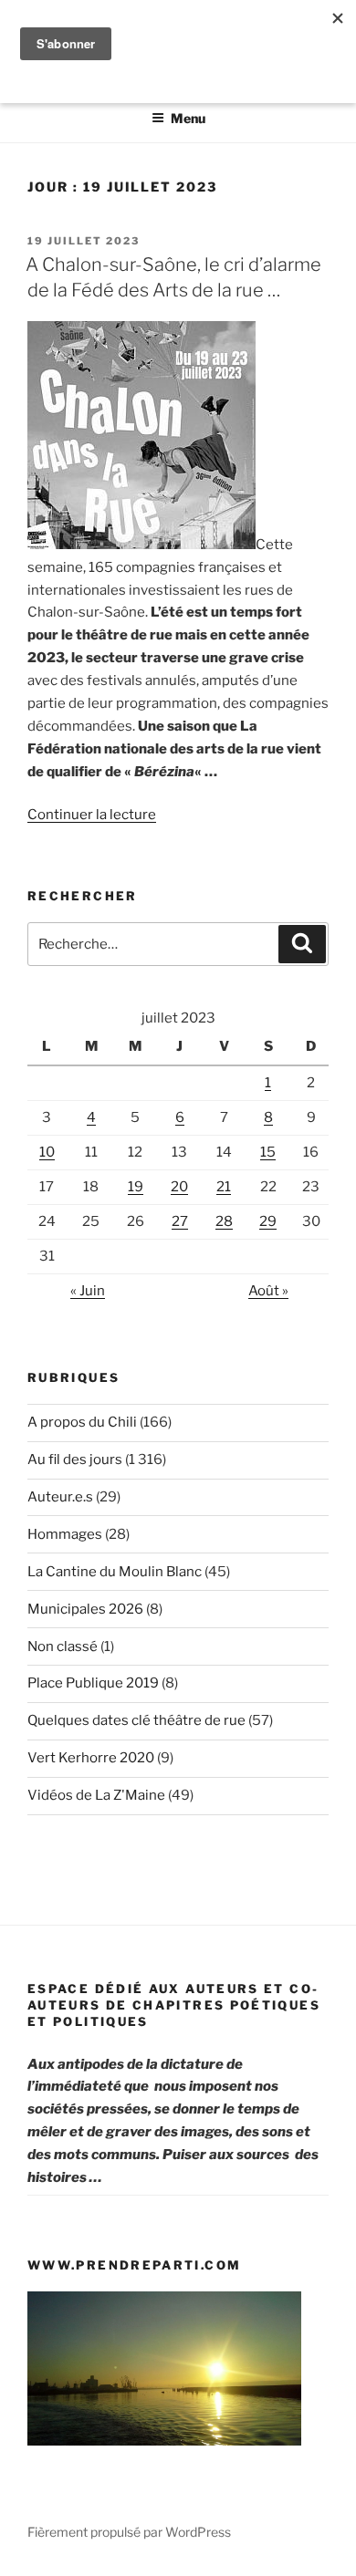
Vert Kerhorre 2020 (91, 1758)
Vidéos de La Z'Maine (96, 1795)
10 (47, 1152)
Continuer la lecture (92, 815)
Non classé (63, 1646)
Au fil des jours (75, 1459)
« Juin (88, 1291)
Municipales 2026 (85, 1609)
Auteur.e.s (60, 1497)
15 (268, 1152)
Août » (268, 1291)
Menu (188, 118)
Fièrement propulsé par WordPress (129, 2532)
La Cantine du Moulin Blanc (115, 1572)
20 (179, 1187)
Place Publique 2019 (93, 1683)
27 (180, 1221)
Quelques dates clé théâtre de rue (136, 1720)
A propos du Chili (82, 1422)
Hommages (65, 1534)
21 (224, 1187)
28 (224, 1221)
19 (136, 1187)
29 (268, 1221)
